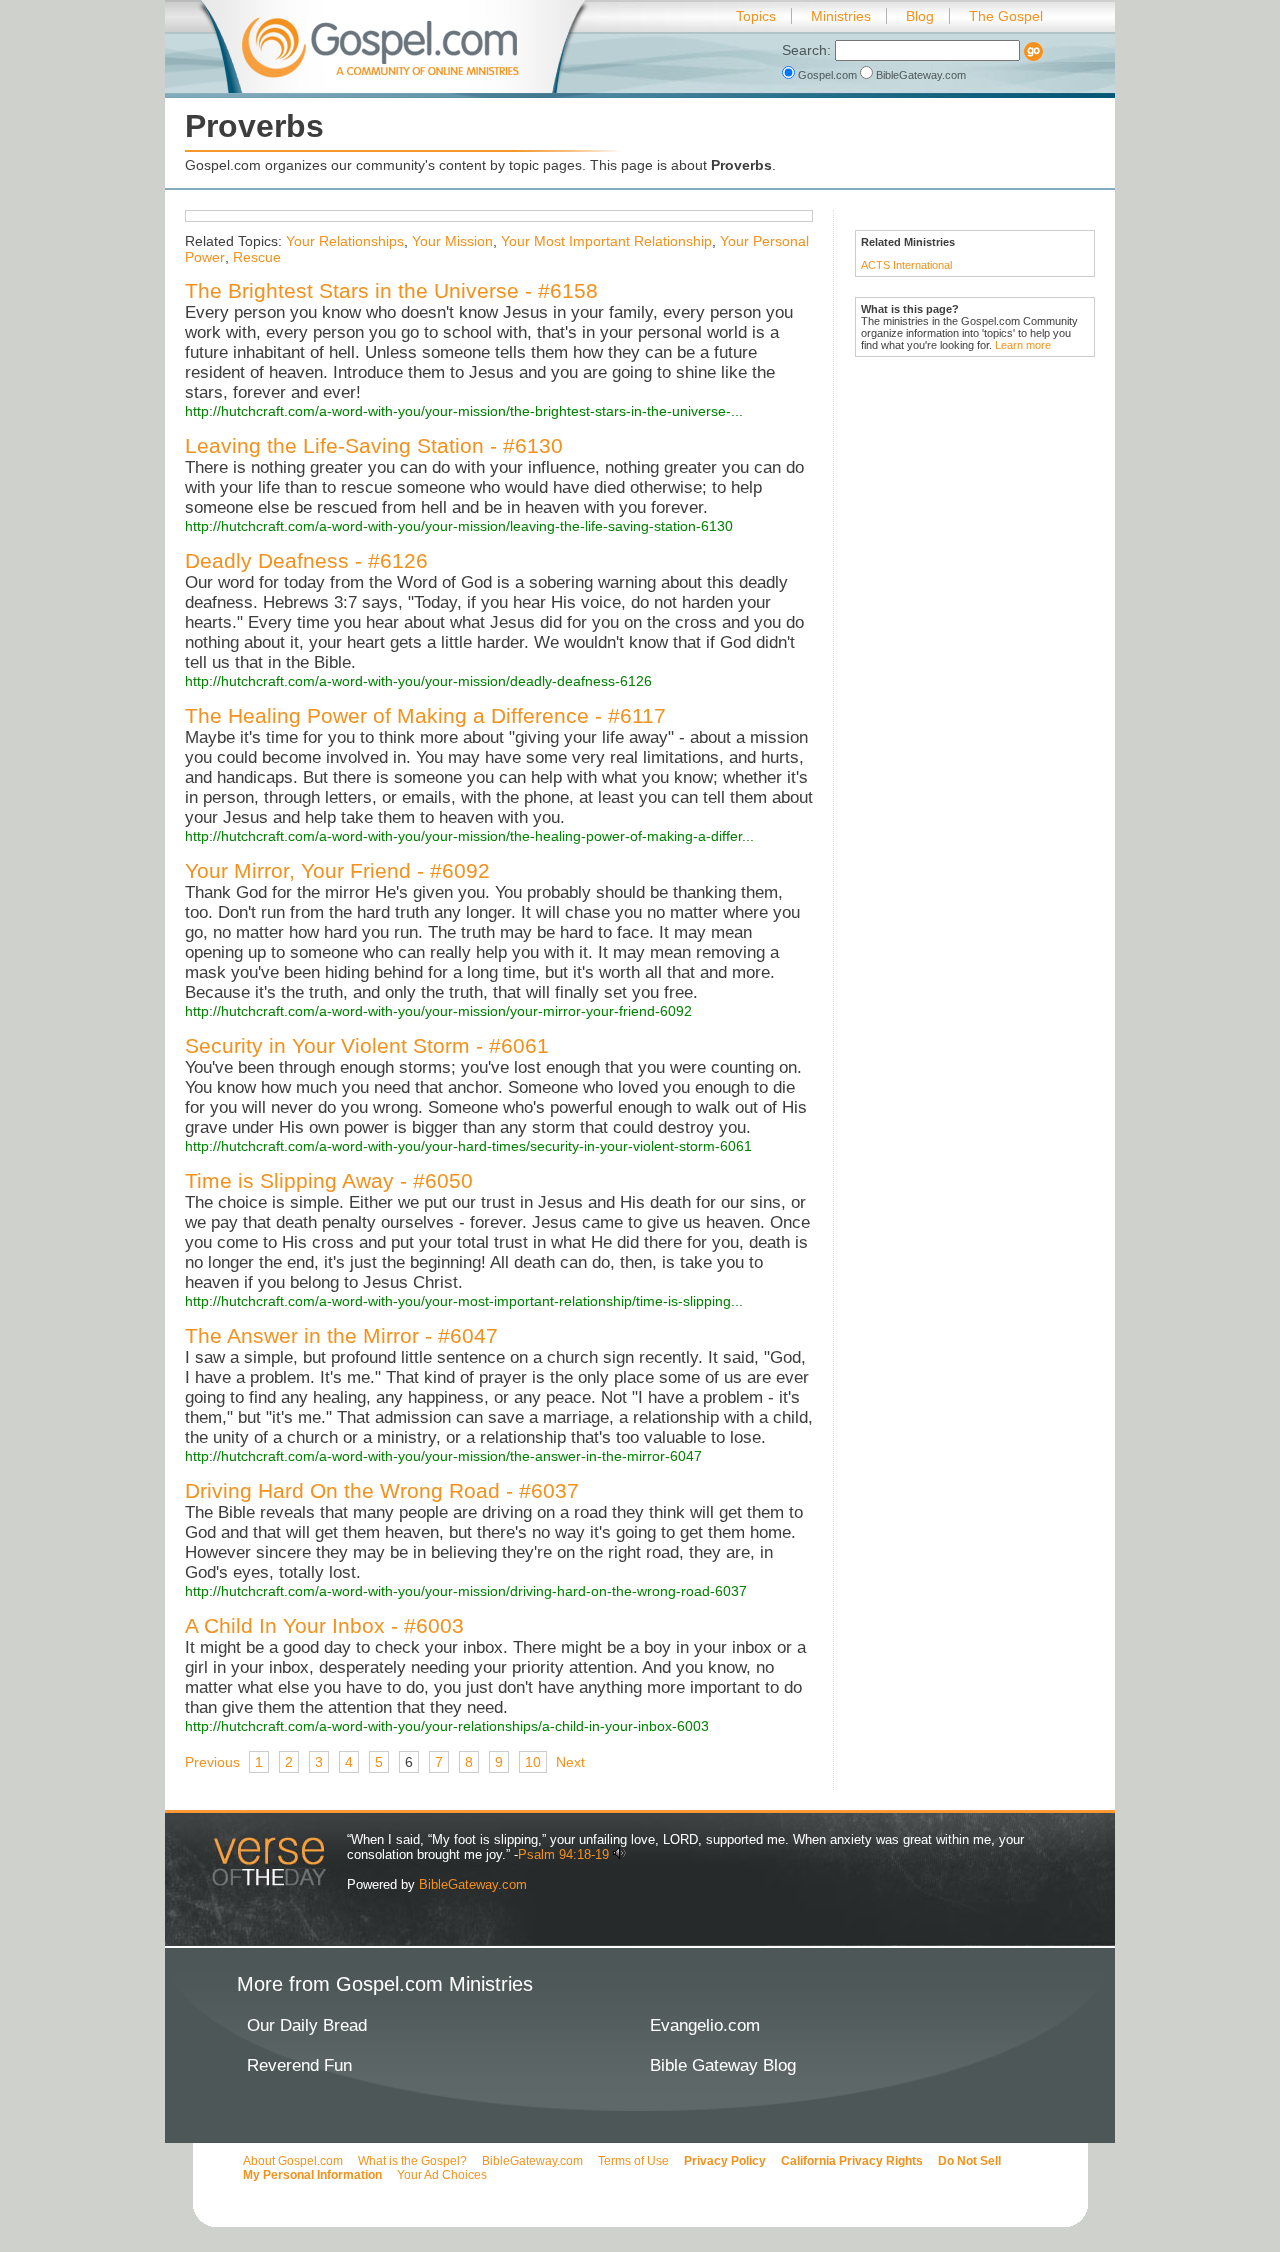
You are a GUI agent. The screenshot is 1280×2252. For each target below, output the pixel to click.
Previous (212, 1762)
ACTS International (906, 265)
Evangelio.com (705, 2025)
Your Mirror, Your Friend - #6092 (337, 870)
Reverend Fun (299, 2065)
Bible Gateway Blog (723, 2065)
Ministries (841, 16)
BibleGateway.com (919, 75)
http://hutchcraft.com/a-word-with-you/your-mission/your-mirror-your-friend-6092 (438, 1011)
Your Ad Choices (442, 2175)
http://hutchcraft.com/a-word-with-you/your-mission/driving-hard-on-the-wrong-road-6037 (466, 1591)
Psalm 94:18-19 (563, 1854)
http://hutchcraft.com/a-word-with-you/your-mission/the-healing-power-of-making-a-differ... (469, 836)
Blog (920, 16)
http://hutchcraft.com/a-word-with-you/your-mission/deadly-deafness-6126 (418, 681)
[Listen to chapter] (619, 1854)
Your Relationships (345, 241)
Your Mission (452, 241)
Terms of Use (633, 2161)
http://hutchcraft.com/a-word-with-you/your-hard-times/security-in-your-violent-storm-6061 (468, 1146)
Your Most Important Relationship (606, 241)
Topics (756, 16)
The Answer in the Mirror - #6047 (341, 1335)
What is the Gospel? (412, 2161)
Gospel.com (827, 75)
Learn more (1023, 345)
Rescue (257, 257)
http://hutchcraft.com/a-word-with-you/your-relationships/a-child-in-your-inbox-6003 (447, 1726)
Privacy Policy (725, 2161)
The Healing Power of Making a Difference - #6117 (425, 715)
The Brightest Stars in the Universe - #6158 (391, 290)
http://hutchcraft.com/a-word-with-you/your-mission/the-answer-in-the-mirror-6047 (443, 1456)
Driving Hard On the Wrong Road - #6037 (382, 1490)
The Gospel (1006, 16)
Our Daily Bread (307, 2025)
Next (570, 1762)
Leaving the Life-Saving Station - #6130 (374, 445)
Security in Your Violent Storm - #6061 (367, 1045)
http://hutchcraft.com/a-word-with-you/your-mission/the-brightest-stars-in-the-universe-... (464, 411)
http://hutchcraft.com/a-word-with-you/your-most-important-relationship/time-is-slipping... (464, 1301)
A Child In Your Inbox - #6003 (324, 1625)
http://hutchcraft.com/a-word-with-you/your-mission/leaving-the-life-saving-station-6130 (459, 526)
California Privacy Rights (852, 2161)
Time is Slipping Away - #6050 (329, 1180)
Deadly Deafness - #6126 (306, 560)
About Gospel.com (293, 2161)
